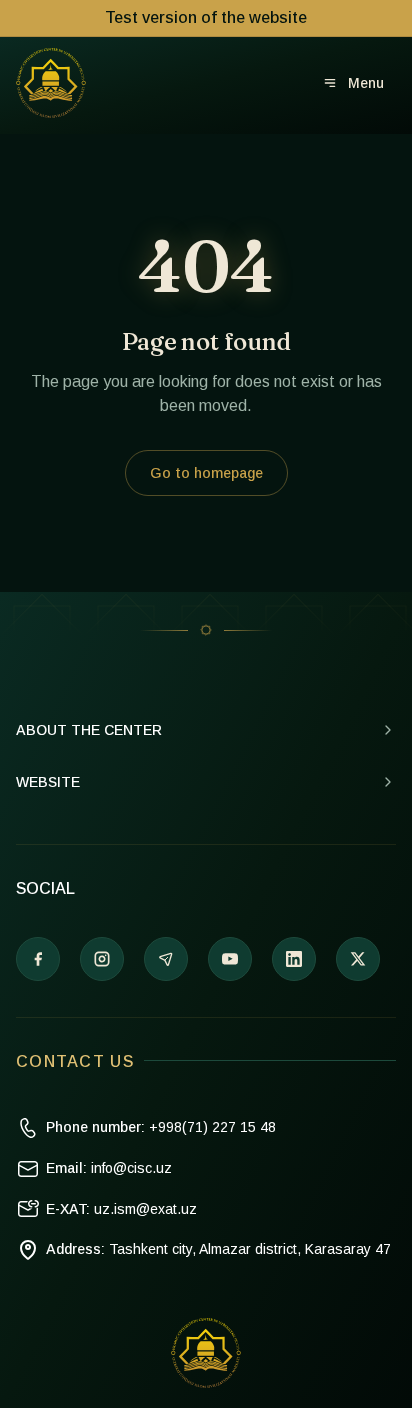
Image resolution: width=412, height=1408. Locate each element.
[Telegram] (166, 959)
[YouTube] (230, 959)
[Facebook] (38, 959)
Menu (366, 83)
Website (48, 782)
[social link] (358, 959)
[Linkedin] (294, 959)
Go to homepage (206, 473)
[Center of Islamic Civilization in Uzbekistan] (206, 1353)
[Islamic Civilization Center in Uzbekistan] (51, 83)
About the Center (89, 730)
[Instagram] (102, 959)
